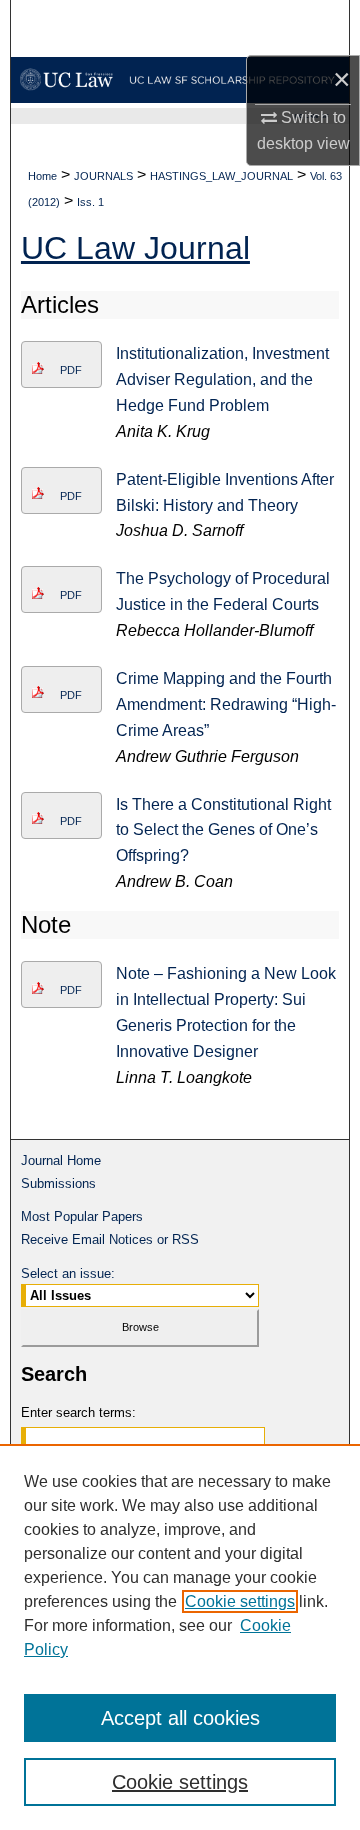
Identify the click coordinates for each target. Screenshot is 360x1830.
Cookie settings (240, 1601)
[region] (180, 1637)
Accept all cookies (180, 1718)
